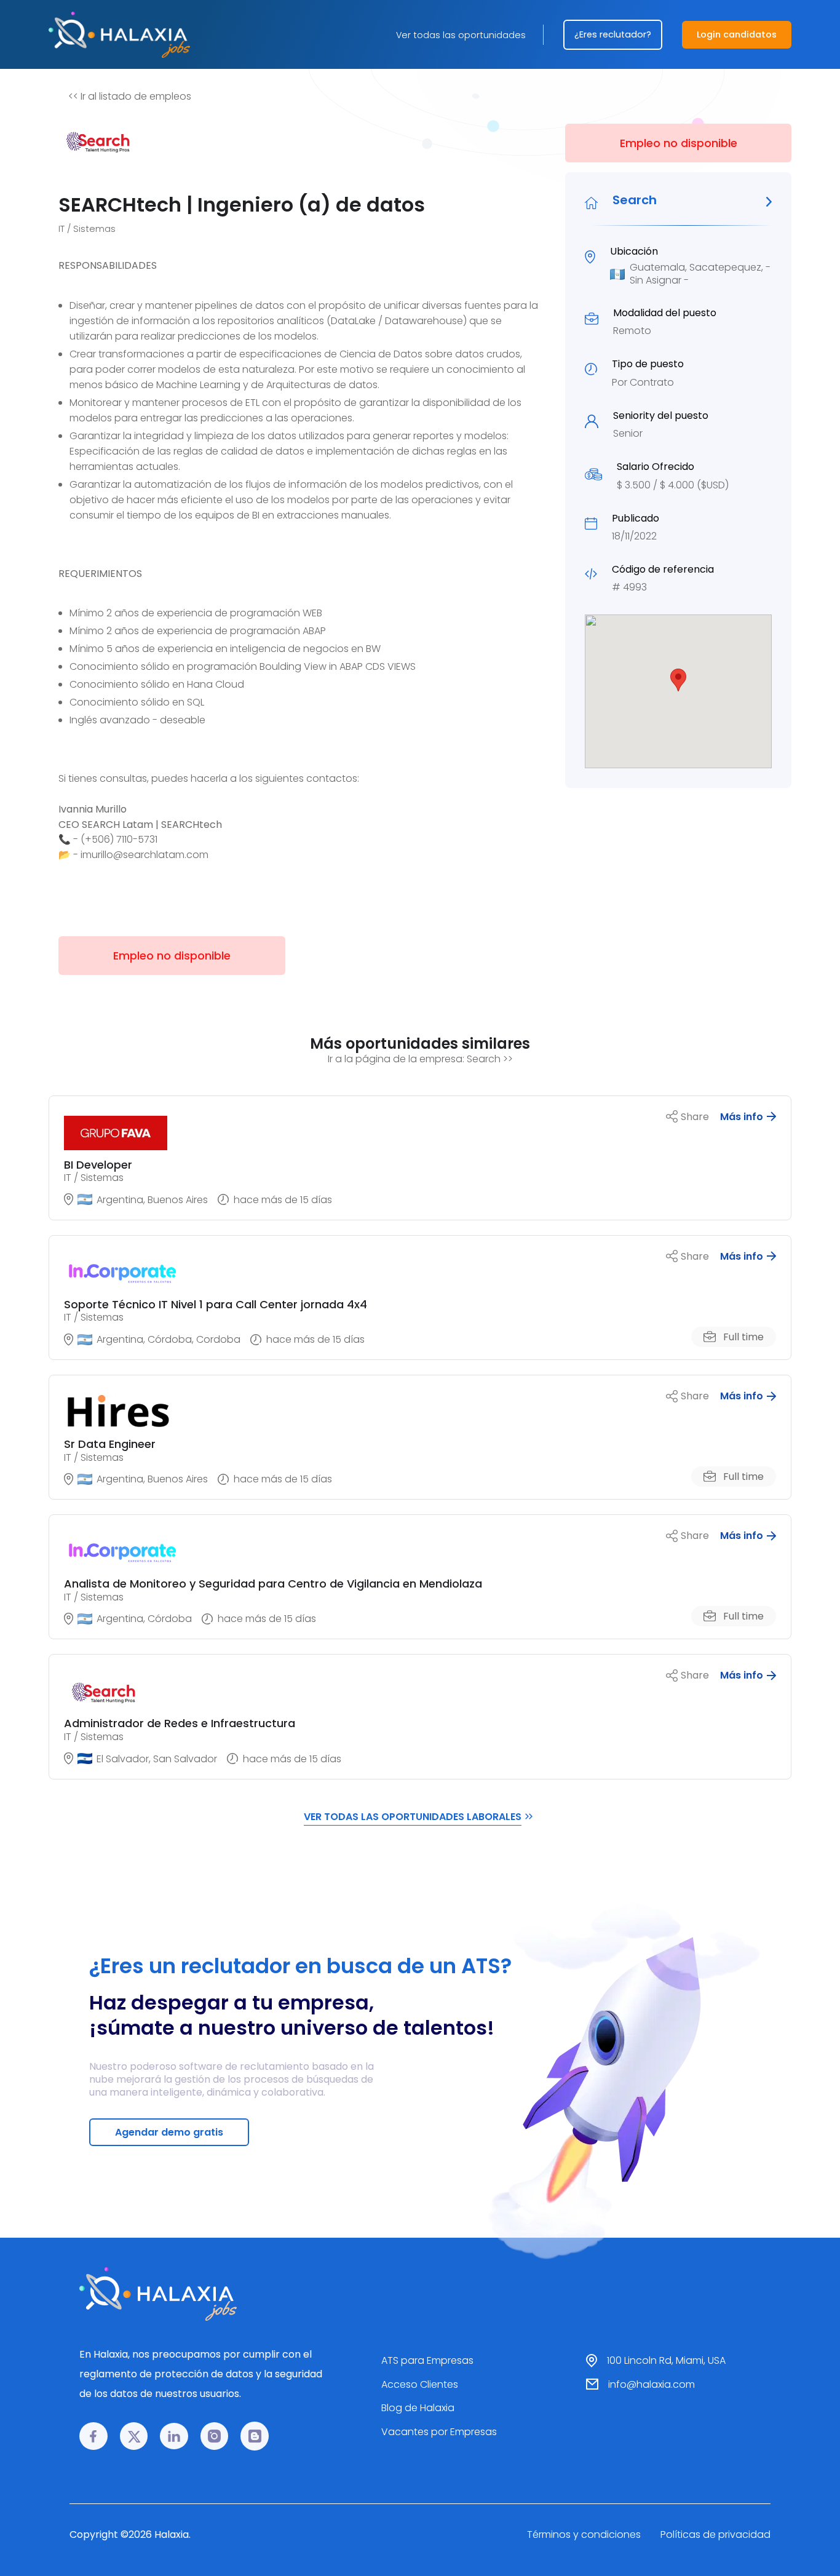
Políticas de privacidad (715, 2534)
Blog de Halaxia (418, 2408)
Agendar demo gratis (169, 2132)
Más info (742, 1117)
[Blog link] (255, 2436)
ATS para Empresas (427, 2360)
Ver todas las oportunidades (461, 35)
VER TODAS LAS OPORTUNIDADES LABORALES (413, 1817)
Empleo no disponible (679, 143)
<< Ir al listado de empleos (130, 96)
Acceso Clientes (420, 2384)
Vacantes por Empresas (439, 2432)
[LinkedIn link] (174, 2436)
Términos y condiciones (584, 2534)
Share (695, 1117)
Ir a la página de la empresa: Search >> (420, 1059)
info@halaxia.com (652, 2384)
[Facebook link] (93, 2436)
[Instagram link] (215, 2436)
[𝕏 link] (134, 2436)
